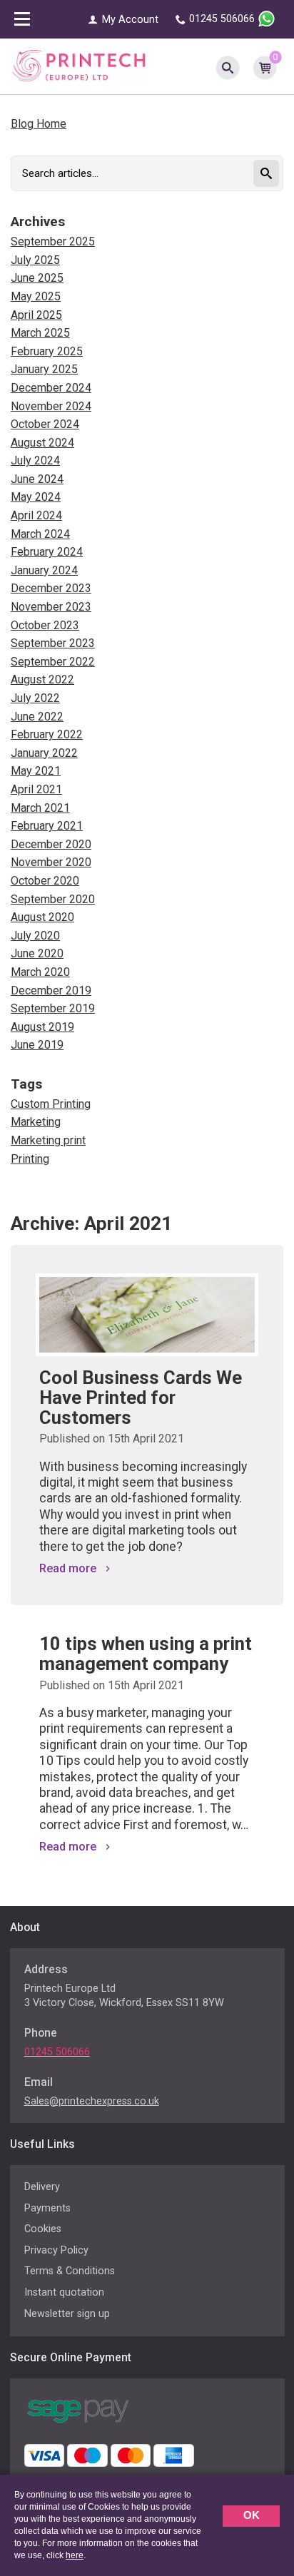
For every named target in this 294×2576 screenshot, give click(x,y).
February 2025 (47, 351)
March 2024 (40, 534)
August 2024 (42, 443)
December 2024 (51, 388)
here (75, 2555)
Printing (30, 1159)
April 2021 (36, 789)
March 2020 (40, 972)
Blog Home (39, 124)
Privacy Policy (56, 2250)
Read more (68, 1569)
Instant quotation (64, 2292)
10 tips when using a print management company (146, 1654)
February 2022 (47, 734)
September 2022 (53, 662)
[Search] (228, 66)
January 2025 (44, 369)
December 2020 (51, 844)
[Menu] (22, 21)
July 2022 (35, 698)
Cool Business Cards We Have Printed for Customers (141, 1398)
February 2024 (47, 552)
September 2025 (53, 241)
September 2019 (53, 1008)
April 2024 (36, 515)
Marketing (36, 1122)
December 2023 (51, 588)
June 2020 (37, 953)
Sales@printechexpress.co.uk (92, 2101)
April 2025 (36, 315)
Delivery (42, 2187)
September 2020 (53, 899)
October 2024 (45, 424)
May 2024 (36, 497)
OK (252, 2515)
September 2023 (53, 643)
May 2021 (36, 771)
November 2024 (51, 406)
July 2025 (35, 260)
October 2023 (45, 625)
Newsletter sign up (67, 2314)
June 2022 (37, 717)
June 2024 (37, 479)
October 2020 (45, 881)
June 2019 (37, 1045)
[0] (265, 66)
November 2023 (51, 607)
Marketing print (48, 1140)
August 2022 (42, 679)
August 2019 (42, 1027)
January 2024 (44, 570)
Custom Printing (51, 1104)
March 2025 (40, 333)
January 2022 (44, 753)
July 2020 (35, 936)
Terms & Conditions (70, 2271)
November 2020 (51, 862)
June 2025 (37, 278)
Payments (47, 2208)
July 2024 (35, 460)
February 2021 (47, 826)
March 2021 (40, 808)
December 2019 (51, 991)
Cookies (43, 2229)
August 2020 (42, 917)
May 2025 (36, 296)
